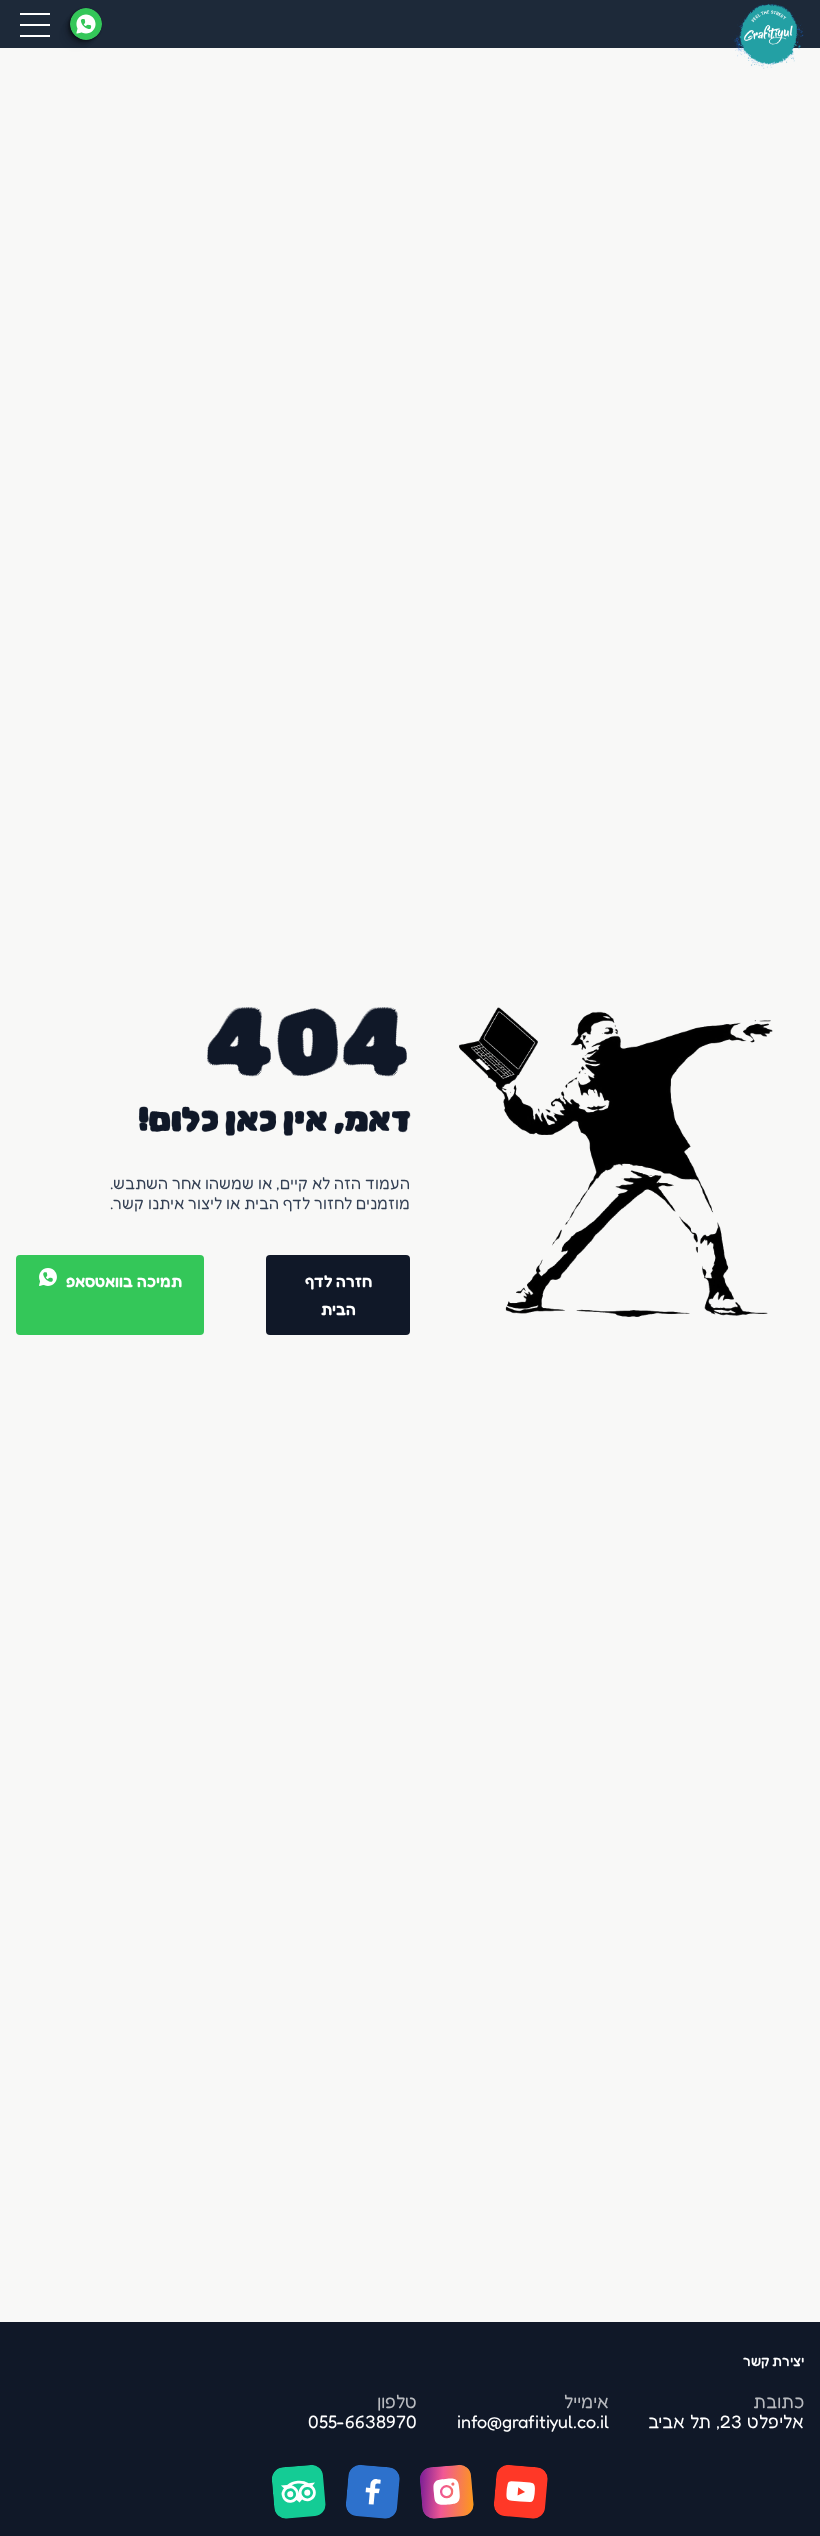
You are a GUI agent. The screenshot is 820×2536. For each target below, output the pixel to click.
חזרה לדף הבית (338, 1295)
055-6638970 (362, 2421)
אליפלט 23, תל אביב (726, 2421)
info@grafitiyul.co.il (533, 2421)
